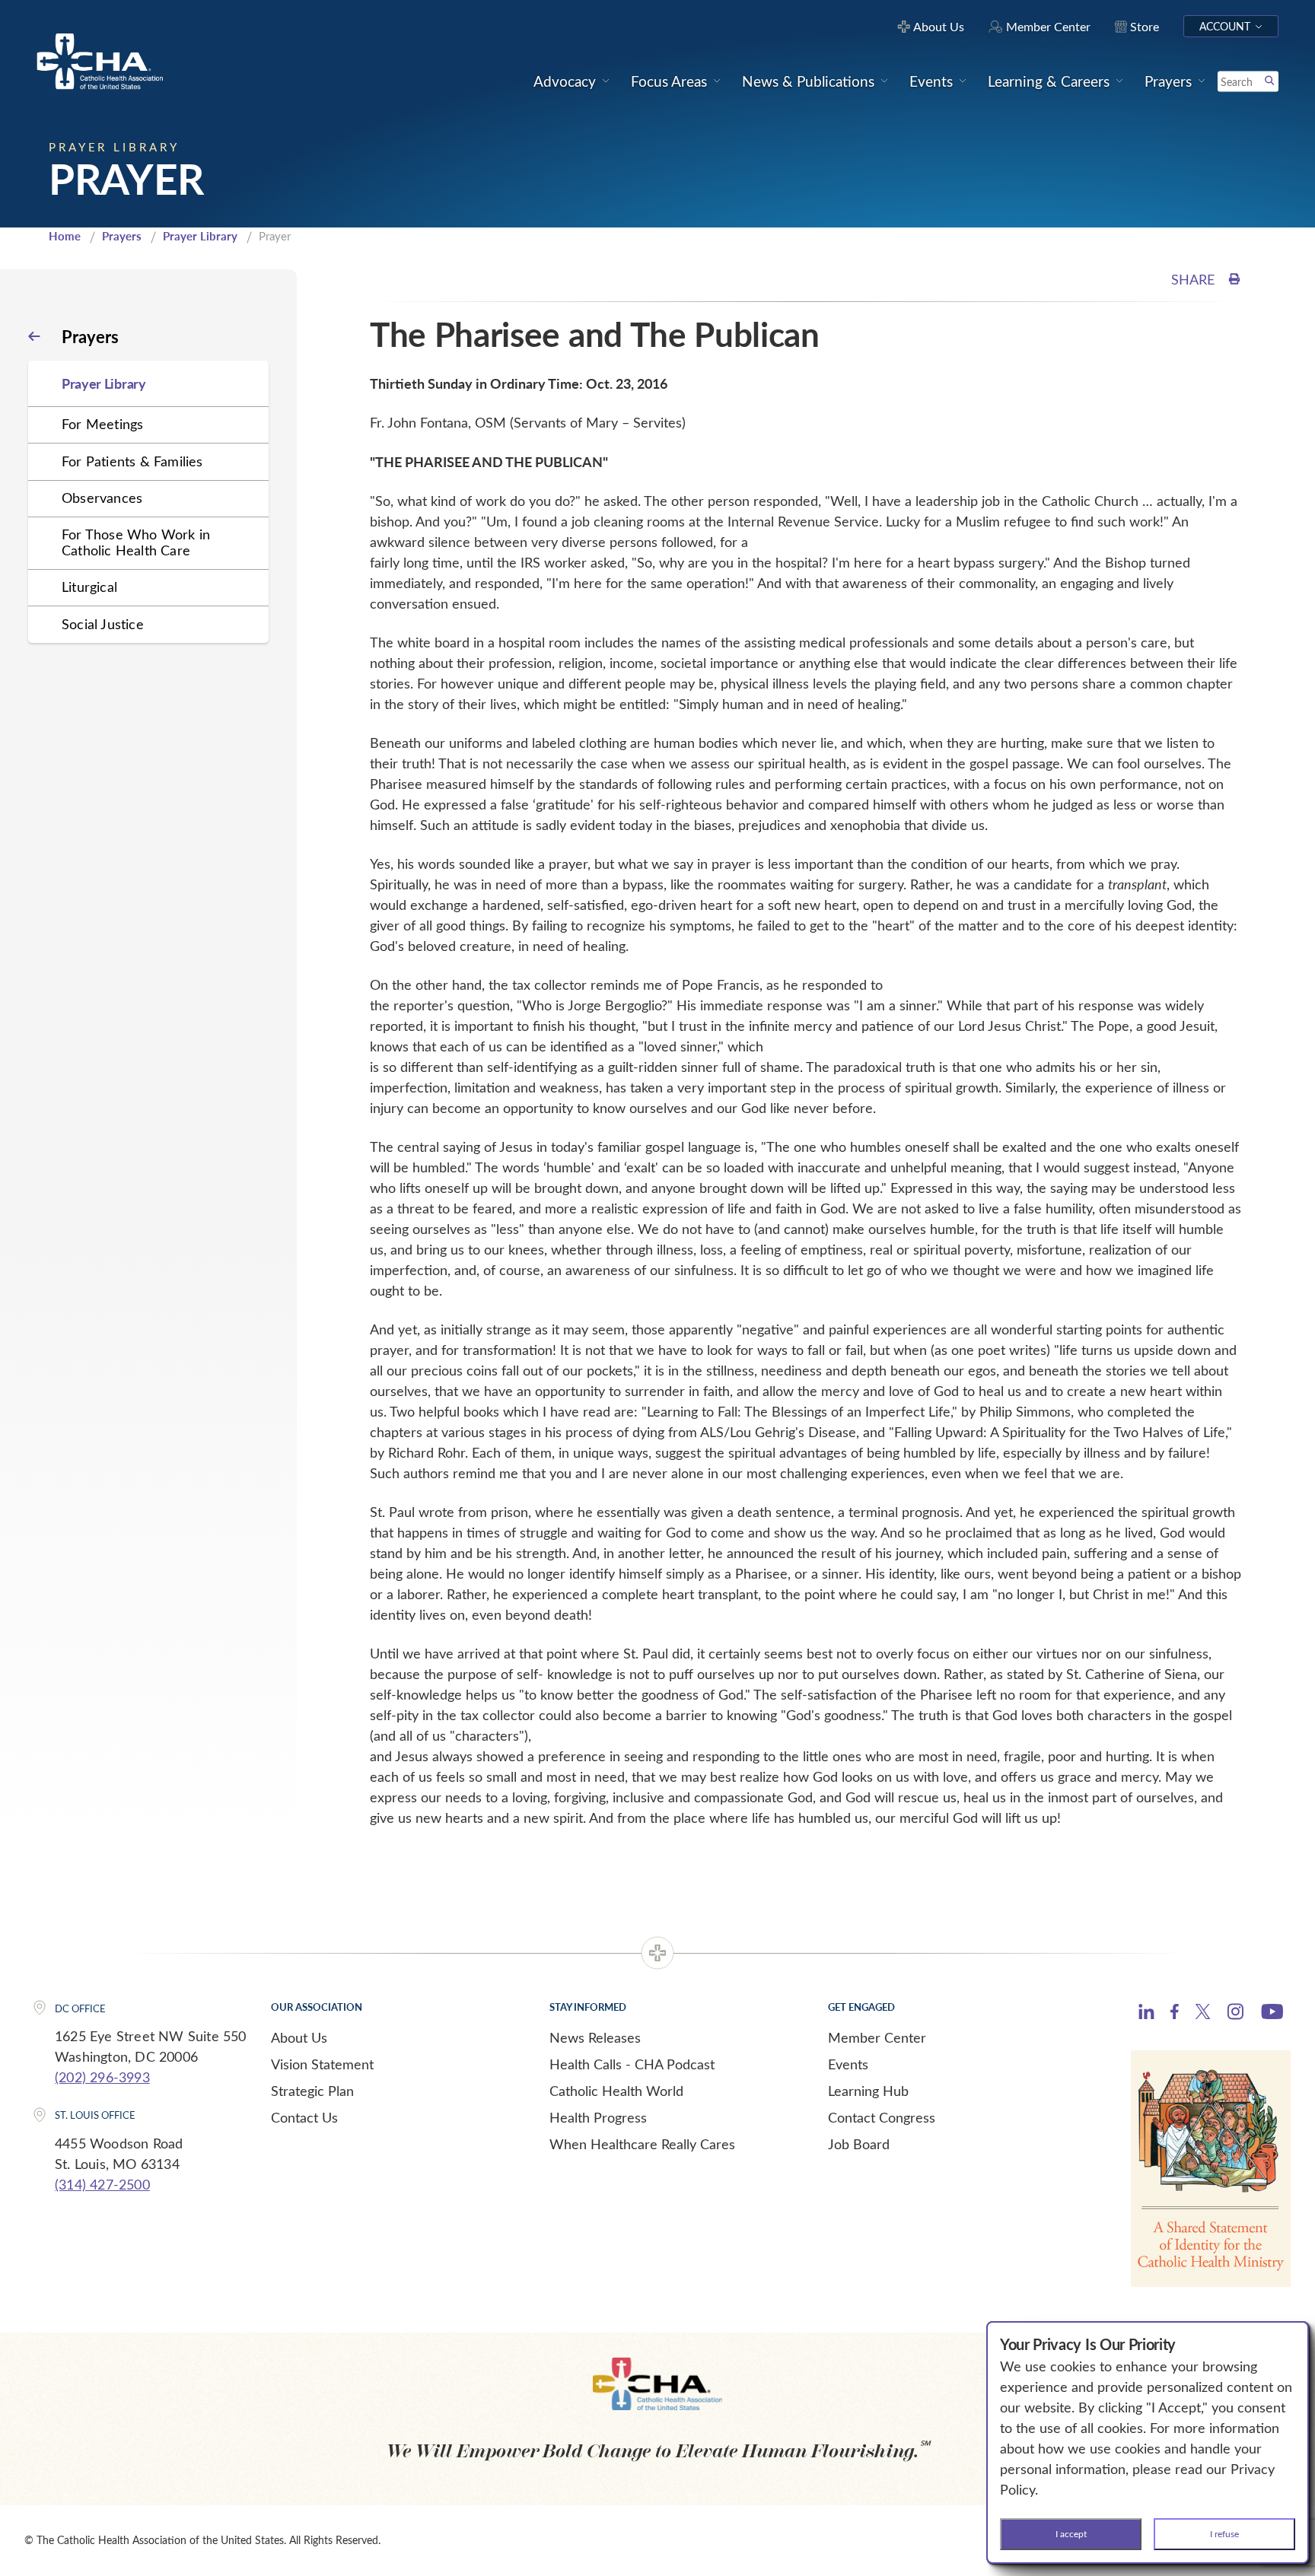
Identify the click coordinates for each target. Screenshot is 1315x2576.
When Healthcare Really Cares (642, 2144)
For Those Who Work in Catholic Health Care (136, 542)
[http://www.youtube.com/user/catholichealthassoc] (1272, 2014)
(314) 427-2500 (102, 2184)
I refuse (1224, 2533)
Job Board (859, 2144)
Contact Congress (882, 2117)
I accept (1071, 2533)
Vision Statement (322, 2064)
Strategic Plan (312, 2091)
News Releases (595, 2037)
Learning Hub (868, 2091)
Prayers (122, 236)
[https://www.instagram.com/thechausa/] (1235, 2015)
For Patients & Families (132, 461)
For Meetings (102, 424)
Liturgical (89, 587)
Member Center (877, 2037)
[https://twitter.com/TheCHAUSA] (1203, 2014)
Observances (102, 498)
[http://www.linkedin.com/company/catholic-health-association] (1146, 2014)
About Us (299, 2037)
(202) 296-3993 (102, 2077)
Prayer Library (200, 236)
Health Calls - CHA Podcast (632, 2064)
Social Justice (103, 624)
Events (848, 2064)
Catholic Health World (616, 2091)
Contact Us (304, 2117)
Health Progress (598, 2117)
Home (65, 236)
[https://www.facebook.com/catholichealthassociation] (1175, 2014)
